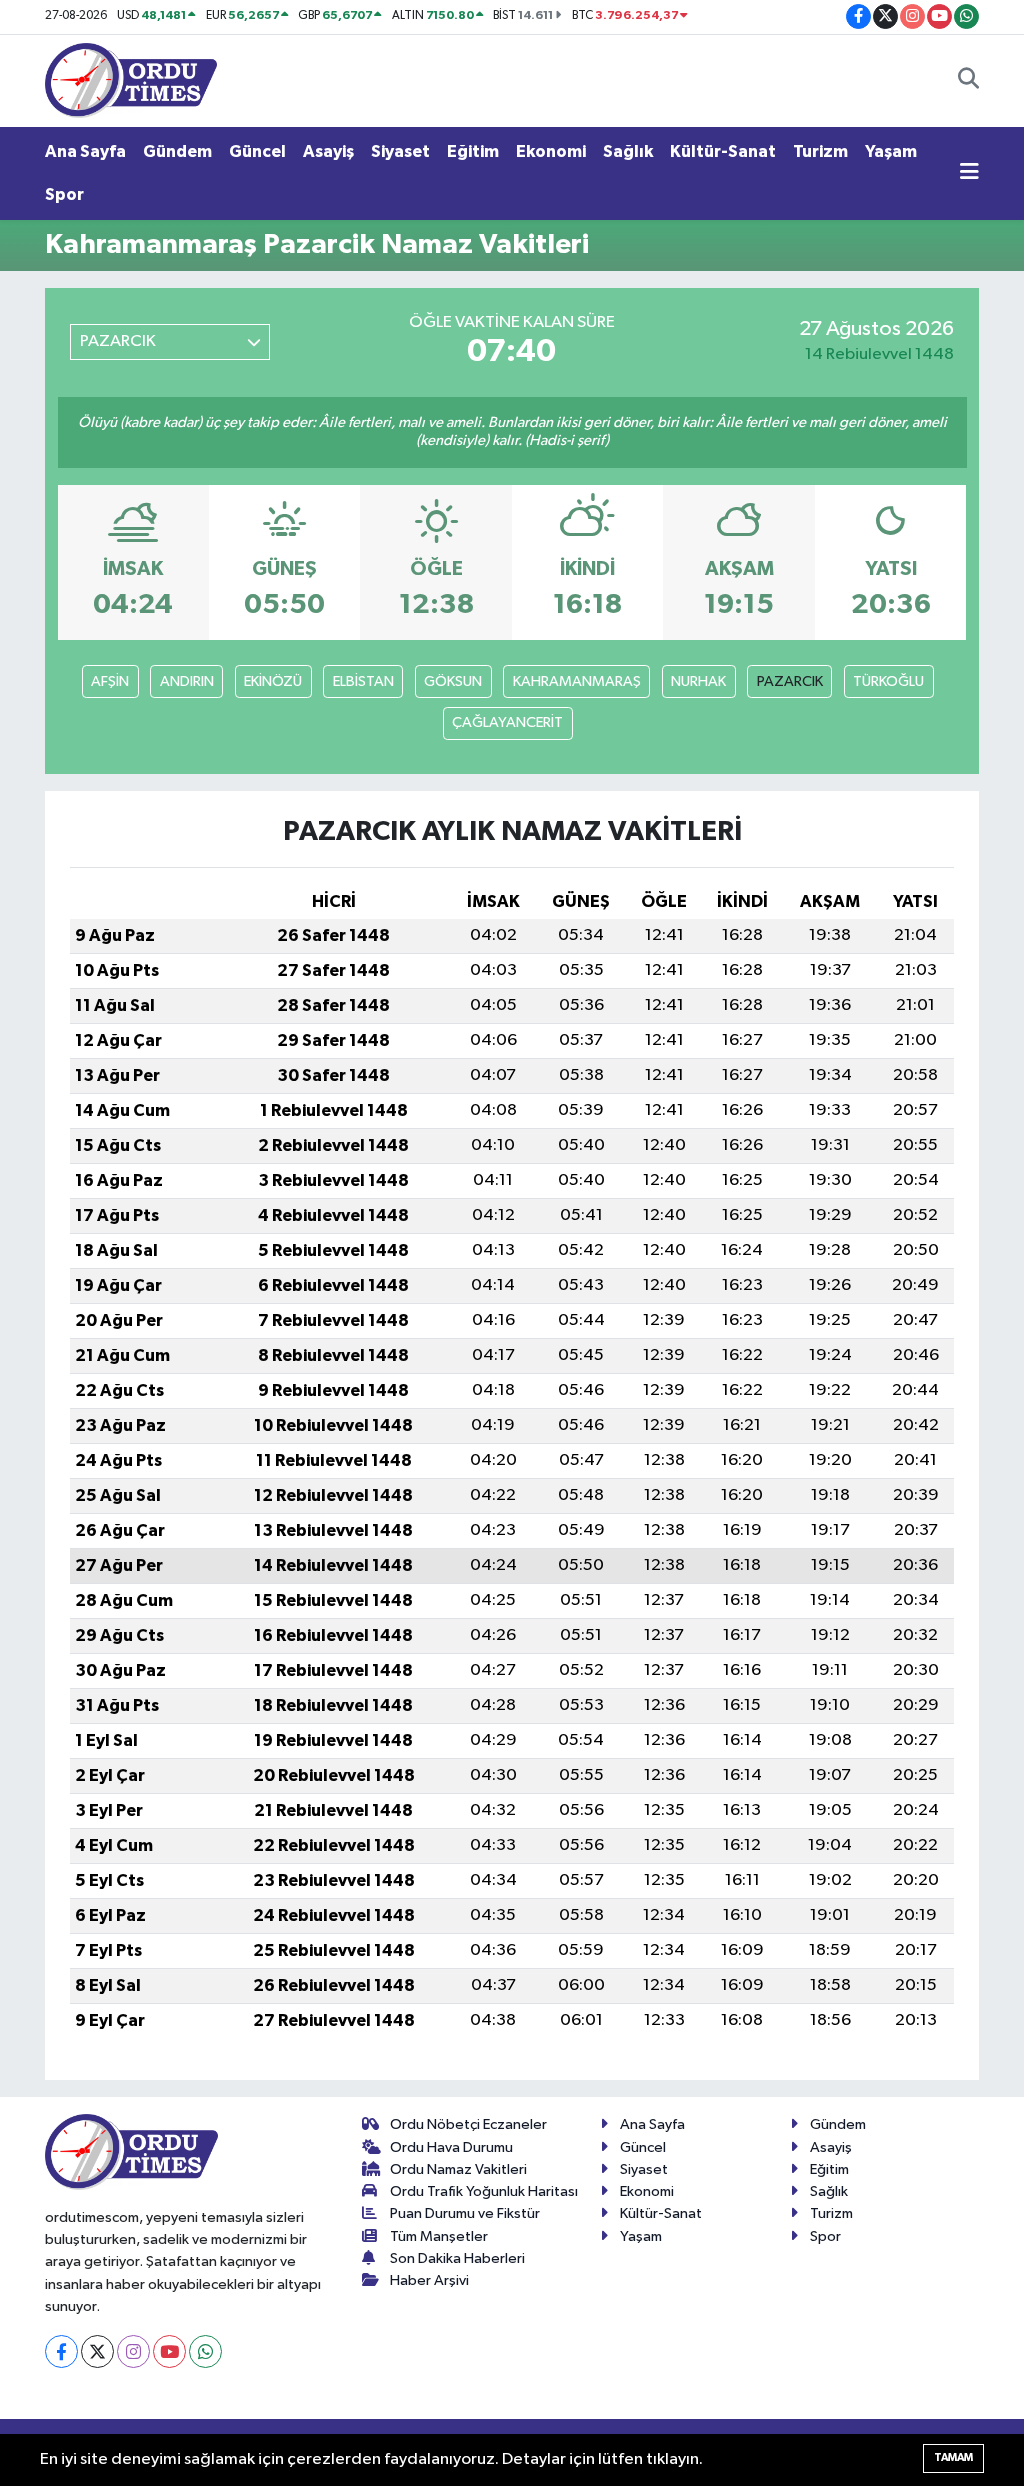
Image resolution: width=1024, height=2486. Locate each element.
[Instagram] (133, 2351)
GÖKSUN (453, 681)
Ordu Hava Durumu (451, 2147)
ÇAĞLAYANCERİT (507, 722)
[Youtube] (169, 2351)
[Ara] (968, 81)
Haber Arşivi (429, 2280)
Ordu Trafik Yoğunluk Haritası (484, 2191)
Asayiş (328, 151)
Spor (64, 194)
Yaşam (891, 151)
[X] (97, 2351)
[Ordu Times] (131, 79)
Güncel (257, 151)
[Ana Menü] (969, 174)
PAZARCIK (790, 681)
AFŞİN (110, 681)
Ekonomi (551, 151)
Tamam (953, 2457)
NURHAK (698, 681)
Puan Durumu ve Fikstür (465, 2213)
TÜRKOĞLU (888, 681)
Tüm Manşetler (439, 2236)
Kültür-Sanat (723, 151)
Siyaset (400, 151)
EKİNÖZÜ (273, 681)
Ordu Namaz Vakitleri (458, 2169)
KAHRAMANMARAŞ (577, 681)
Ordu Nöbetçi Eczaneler (468, 2124)
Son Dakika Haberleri (457, 2258)
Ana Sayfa (85, 151)
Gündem (177, 151)
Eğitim (473, 151)
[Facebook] (61, 2351)
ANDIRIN (187, 681)
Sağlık (628, 151)
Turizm (820, 151)
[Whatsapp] (205, 2351)
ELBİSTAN (363, 681)
